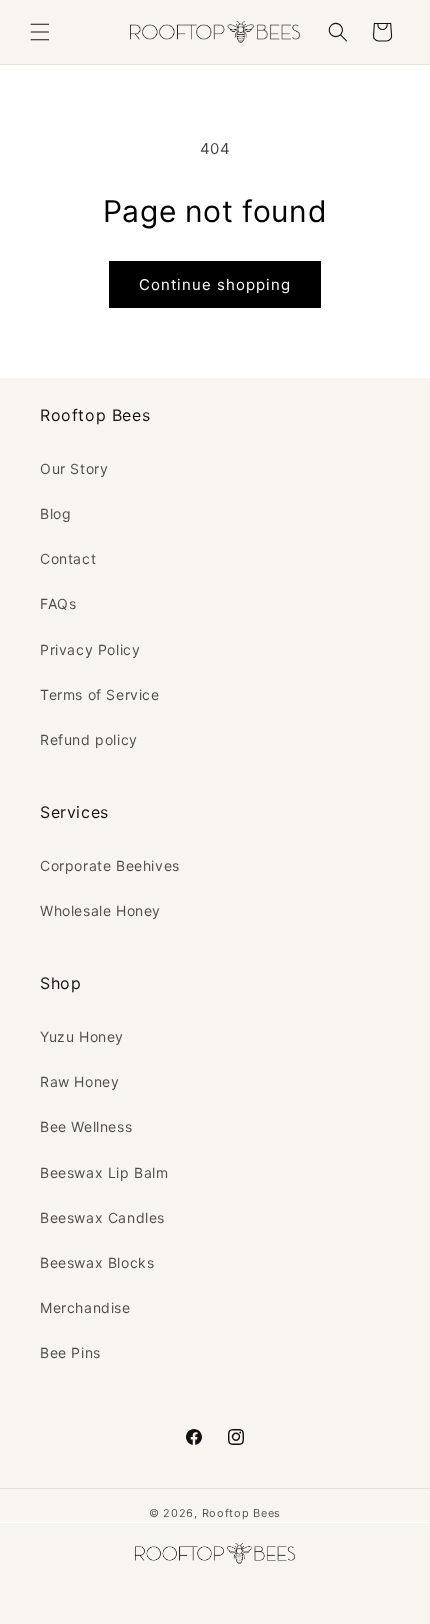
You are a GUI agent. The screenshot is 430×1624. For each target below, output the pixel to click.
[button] (40, 32)
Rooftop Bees (241, 1513)
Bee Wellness (86, 1126)
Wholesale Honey (100, 910)
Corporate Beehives (110, 865)
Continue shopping (215, 284)
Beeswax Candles (102, 1217)
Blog (55, 513)
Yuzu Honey (82, 1036)
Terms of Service (100, 694)
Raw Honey (79, 1081)
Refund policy (89, 739)
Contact (68, 558)
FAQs (58, 603)
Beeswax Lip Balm (104, 1172)
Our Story (74, 468)
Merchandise (85, 1307)
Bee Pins (70, 1352)
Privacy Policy (90, 649)
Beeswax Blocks (97, 1262)
